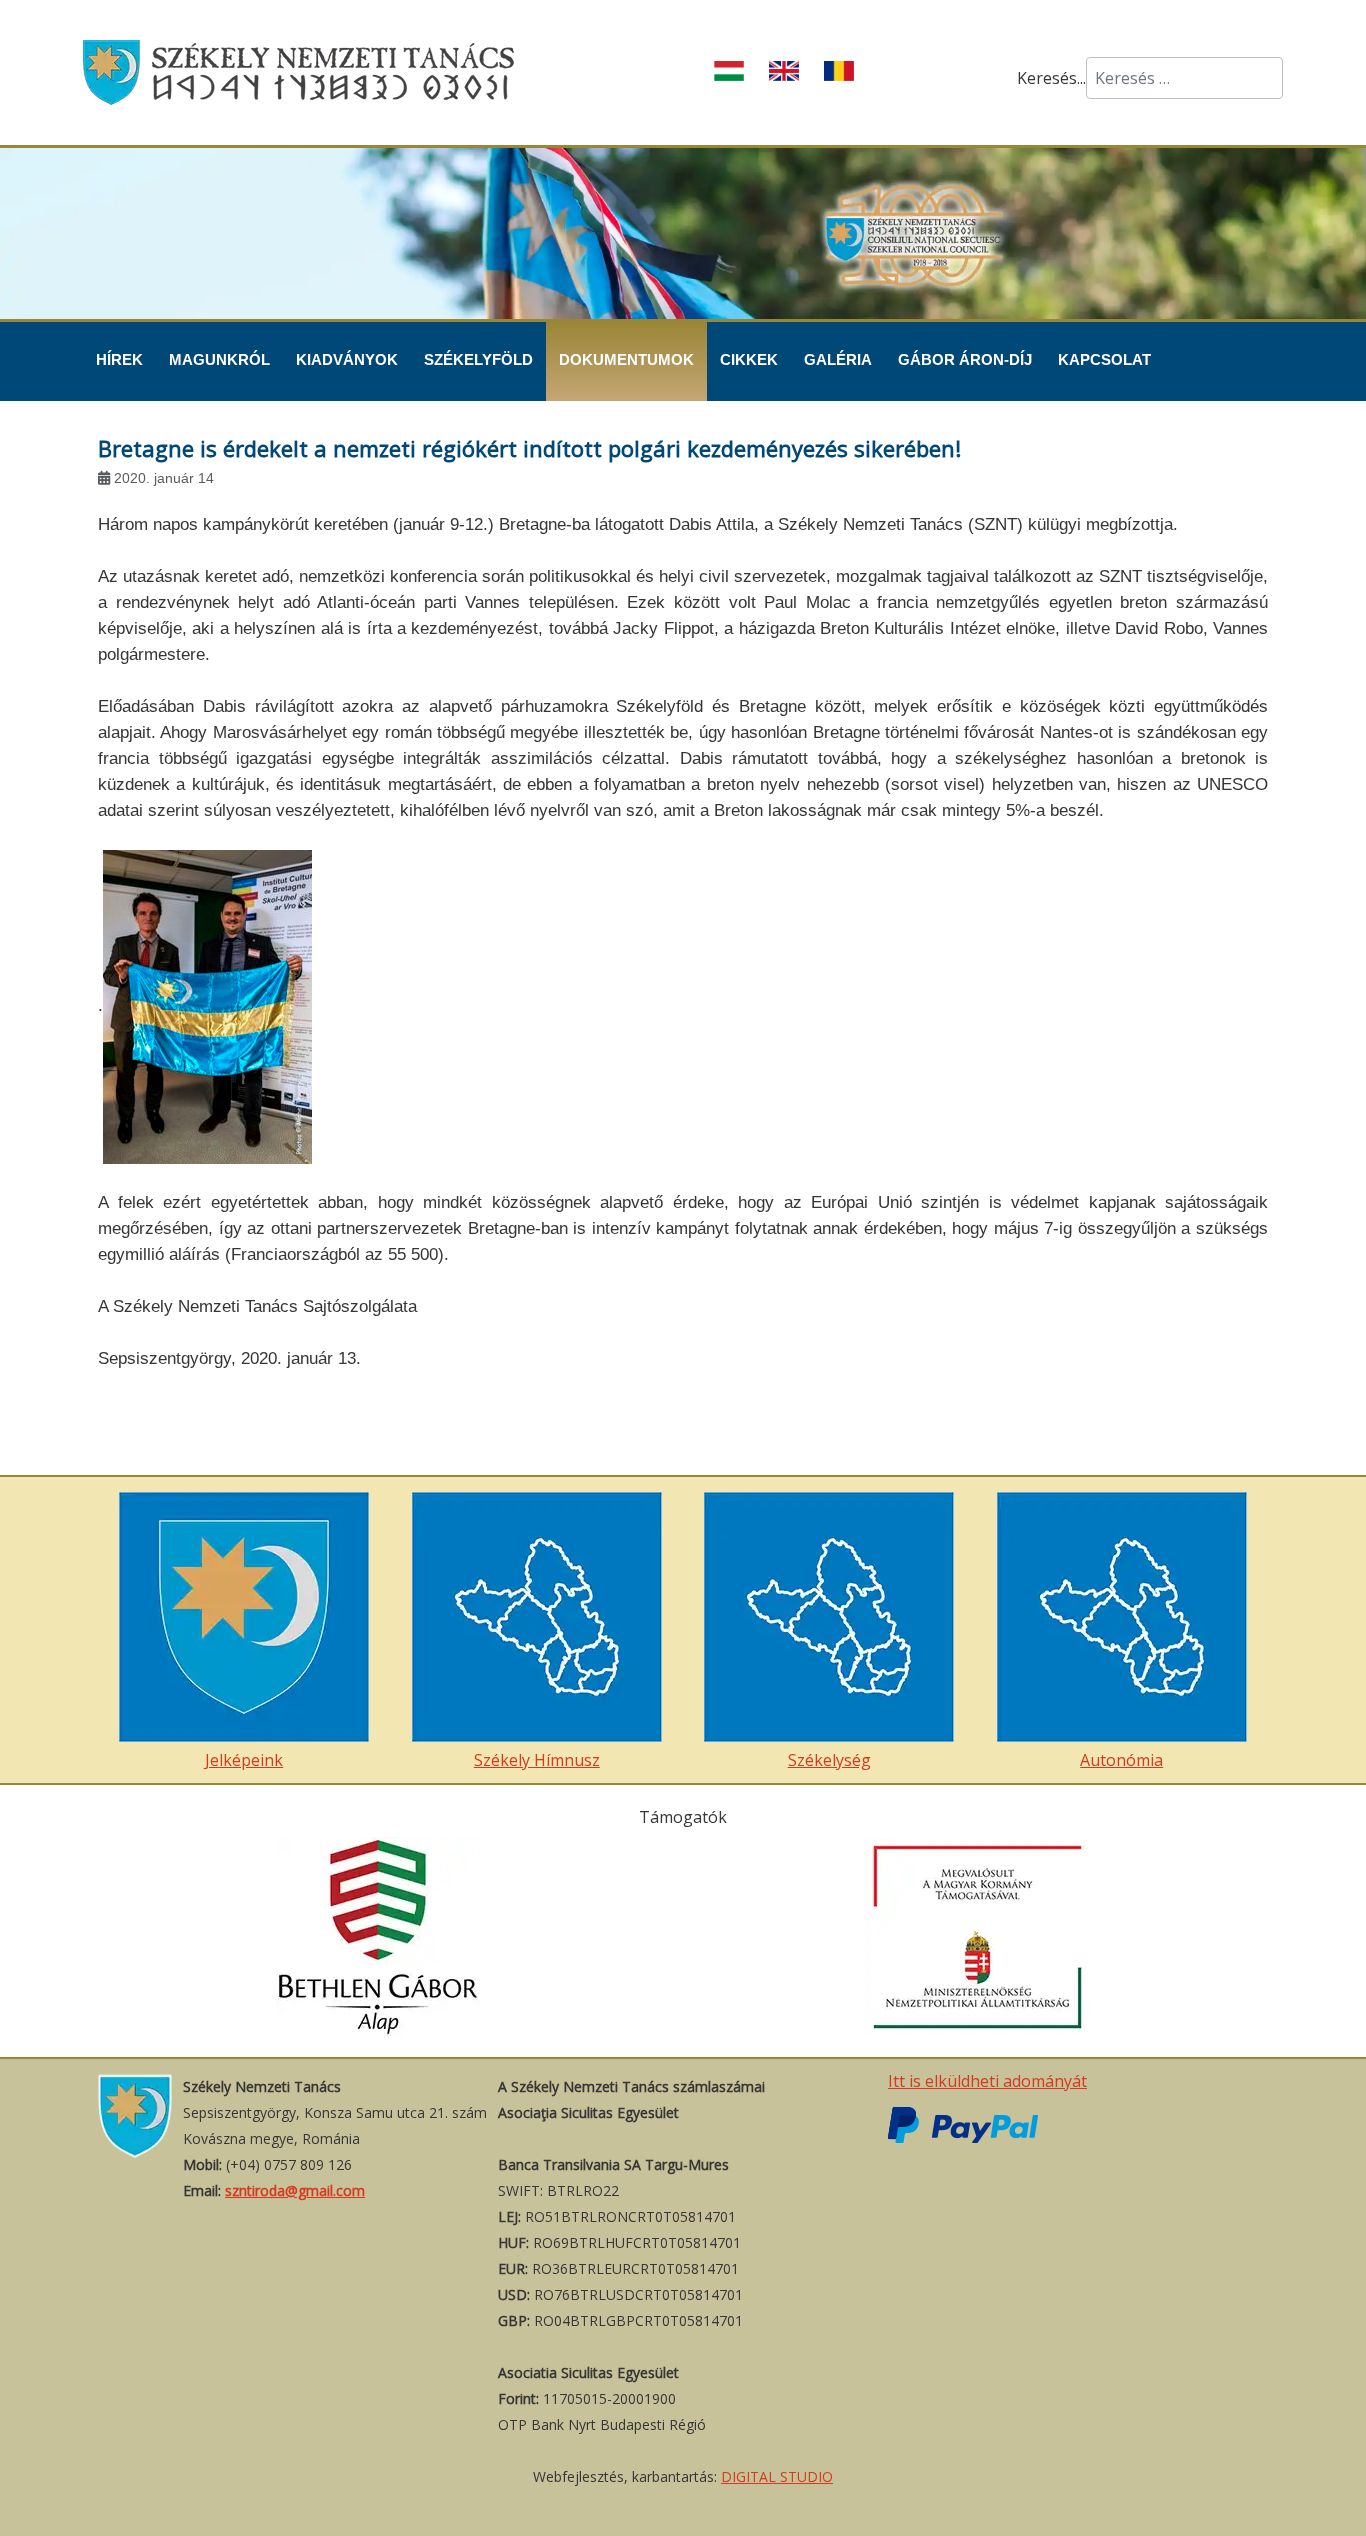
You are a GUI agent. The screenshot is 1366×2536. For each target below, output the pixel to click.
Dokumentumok (626, 359)
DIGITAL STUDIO (777, 2476)
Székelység (829, 1760)
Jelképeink (244, 1760)
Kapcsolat (1104, 359)
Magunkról (219, 359)
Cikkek (749, 359)
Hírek (119, 359)
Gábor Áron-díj (965, 359)
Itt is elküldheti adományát (987, 2081)
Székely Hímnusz (537, 1760)
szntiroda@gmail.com (295, 2190)
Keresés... (1051, 78)
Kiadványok (347, 359)
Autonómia (1121, 1760)
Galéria (838, 359)
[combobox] (1184, 78)
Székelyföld (478, 359)
